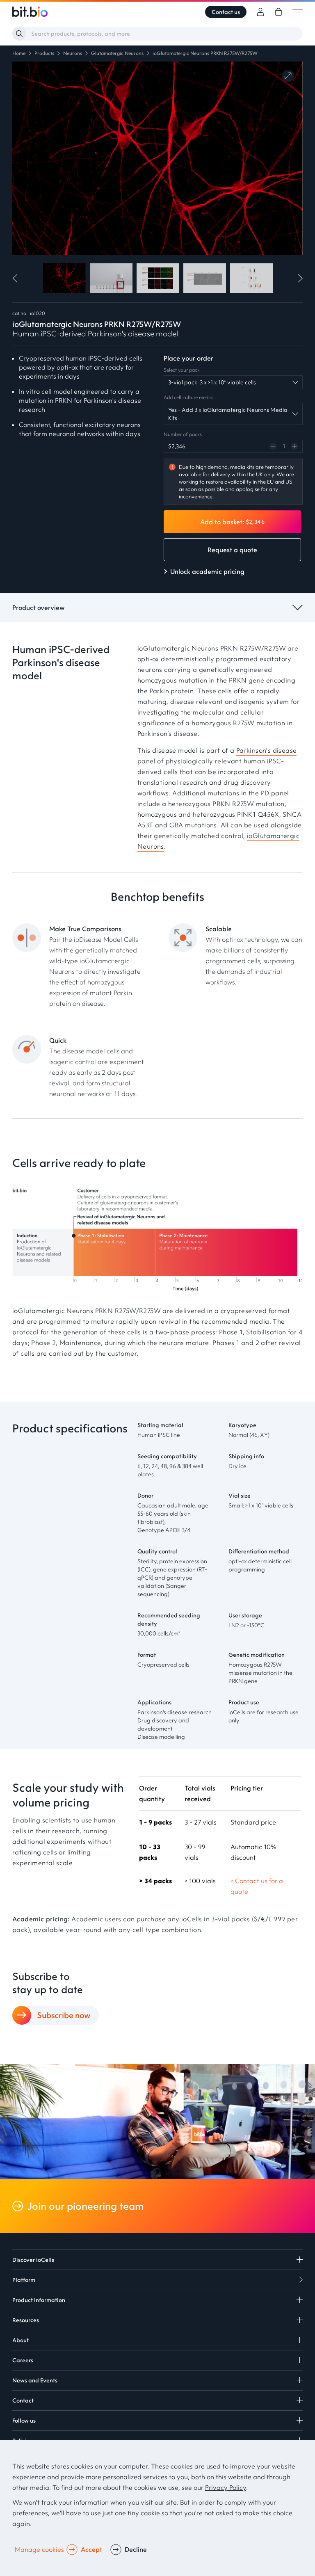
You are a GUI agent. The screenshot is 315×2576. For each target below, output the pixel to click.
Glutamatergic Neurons (117, 53)
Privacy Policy (226, 2487)
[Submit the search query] (19, 34)
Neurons (73, 53)
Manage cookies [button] (39, 2549)
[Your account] (260, 12)
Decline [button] (136, 2549)
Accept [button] (91, 2549)
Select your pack (182, 370)
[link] (278, 12)
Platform (24, 2280)
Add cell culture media (188, 397)
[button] (17, 278)
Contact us (226, 12)
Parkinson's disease (267, 750)
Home (19, 53)
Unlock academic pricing (207, 571)
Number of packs (183, 434)
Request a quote (232, 550)
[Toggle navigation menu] (298, 12)
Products (44, 53)
